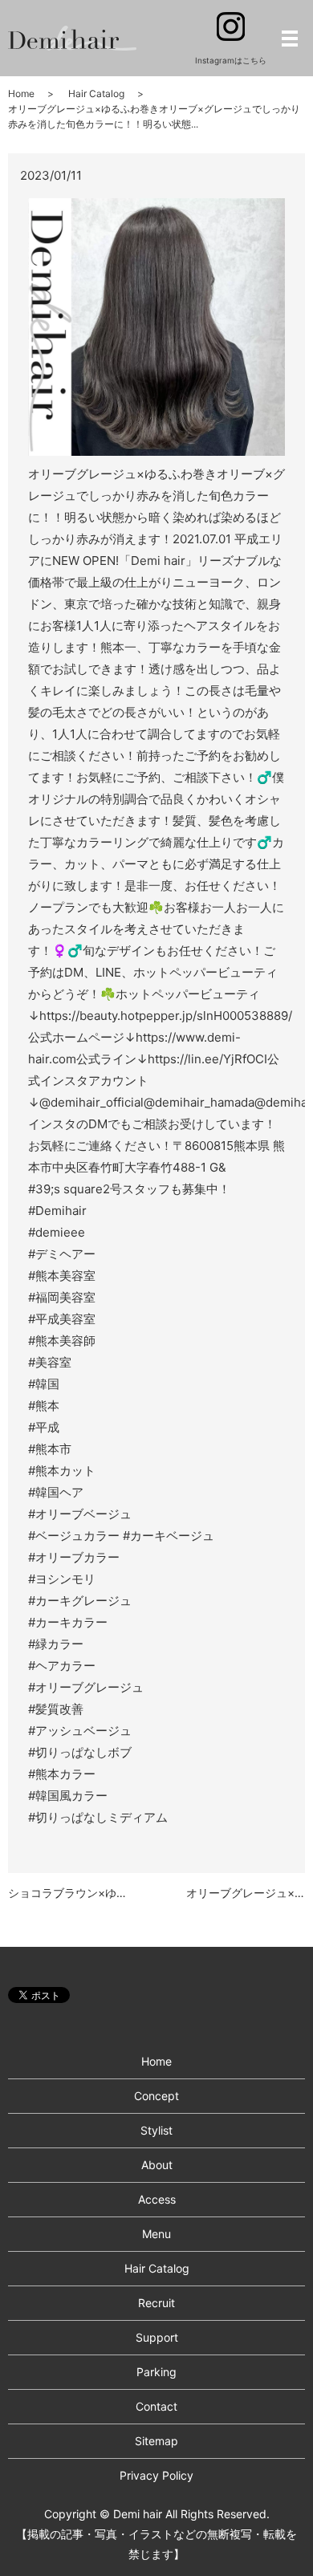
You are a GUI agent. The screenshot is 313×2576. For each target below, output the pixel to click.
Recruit (156, 2303)
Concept (156, 2096)
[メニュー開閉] (290, 39)
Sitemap (156, 2441)
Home (21, 93)
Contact (156, 2406)
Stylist (156, 2130)
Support (157, 2337)
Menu (156, 2234)
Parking (156, 2372)
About (157, 2165)
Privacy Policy (156, 2475)
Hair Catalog (96, 93)
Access (157, 2199)
